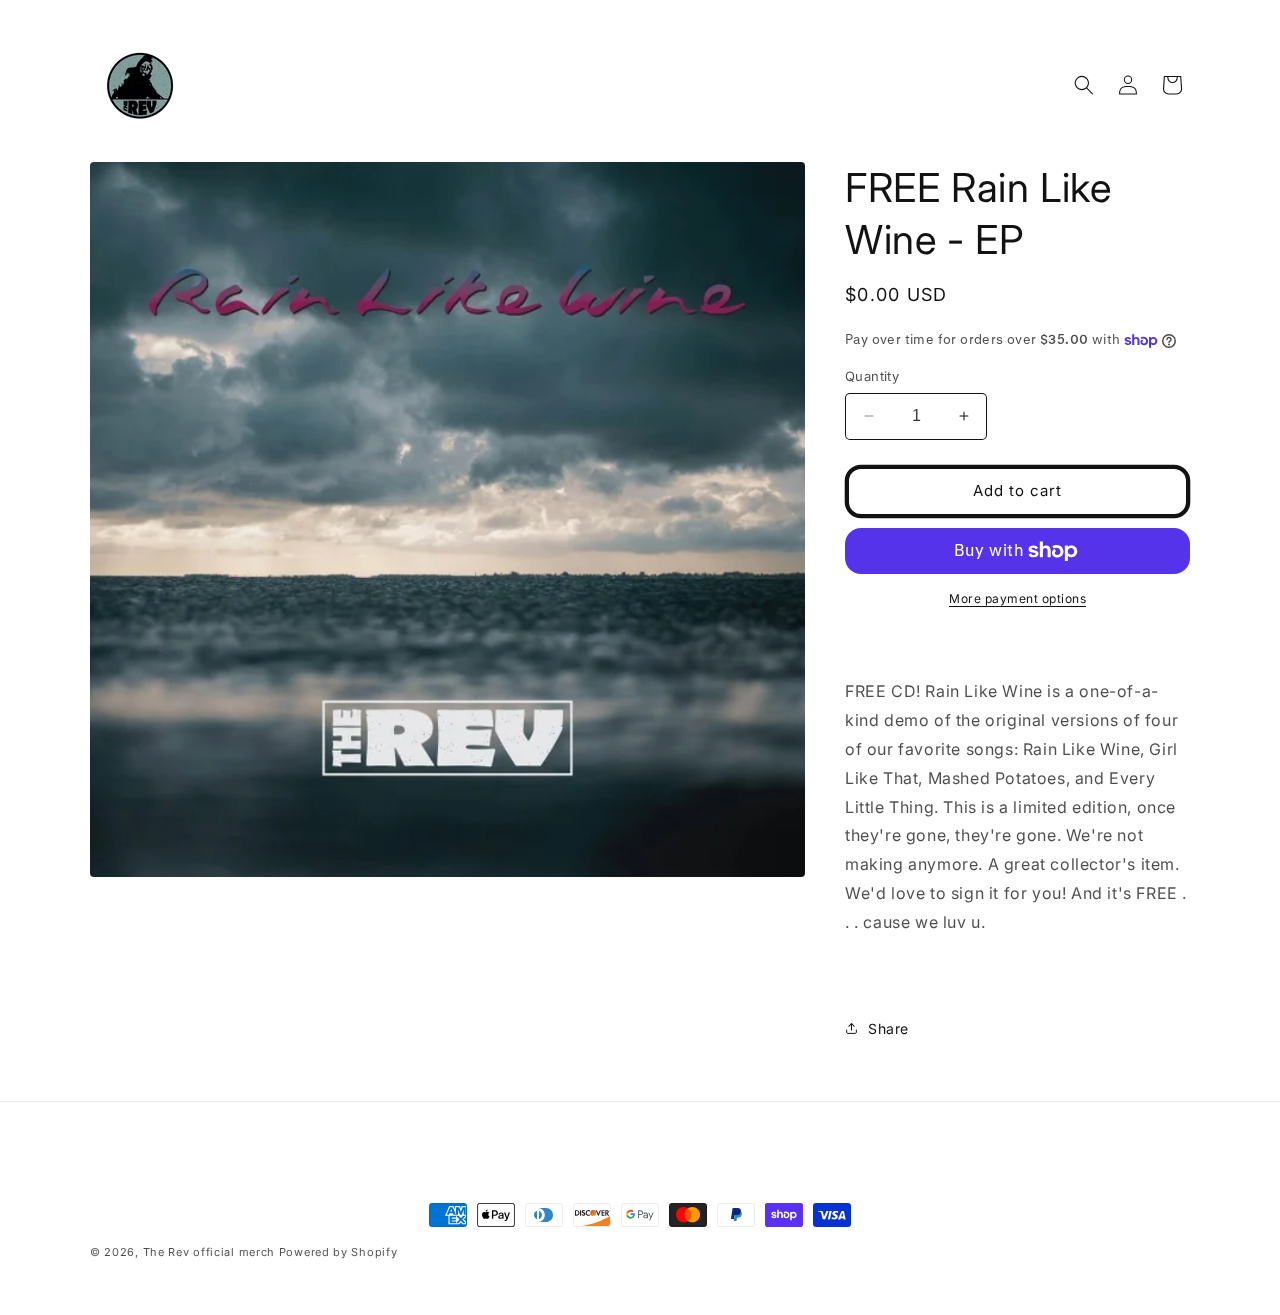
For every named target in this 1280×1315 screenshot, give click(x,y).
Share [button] (888, 1028)
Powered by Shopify (338, 1252)
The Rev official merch (209, 1252)
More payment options (1017, 598)
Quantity (872, 376)
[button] (1084, 85)
